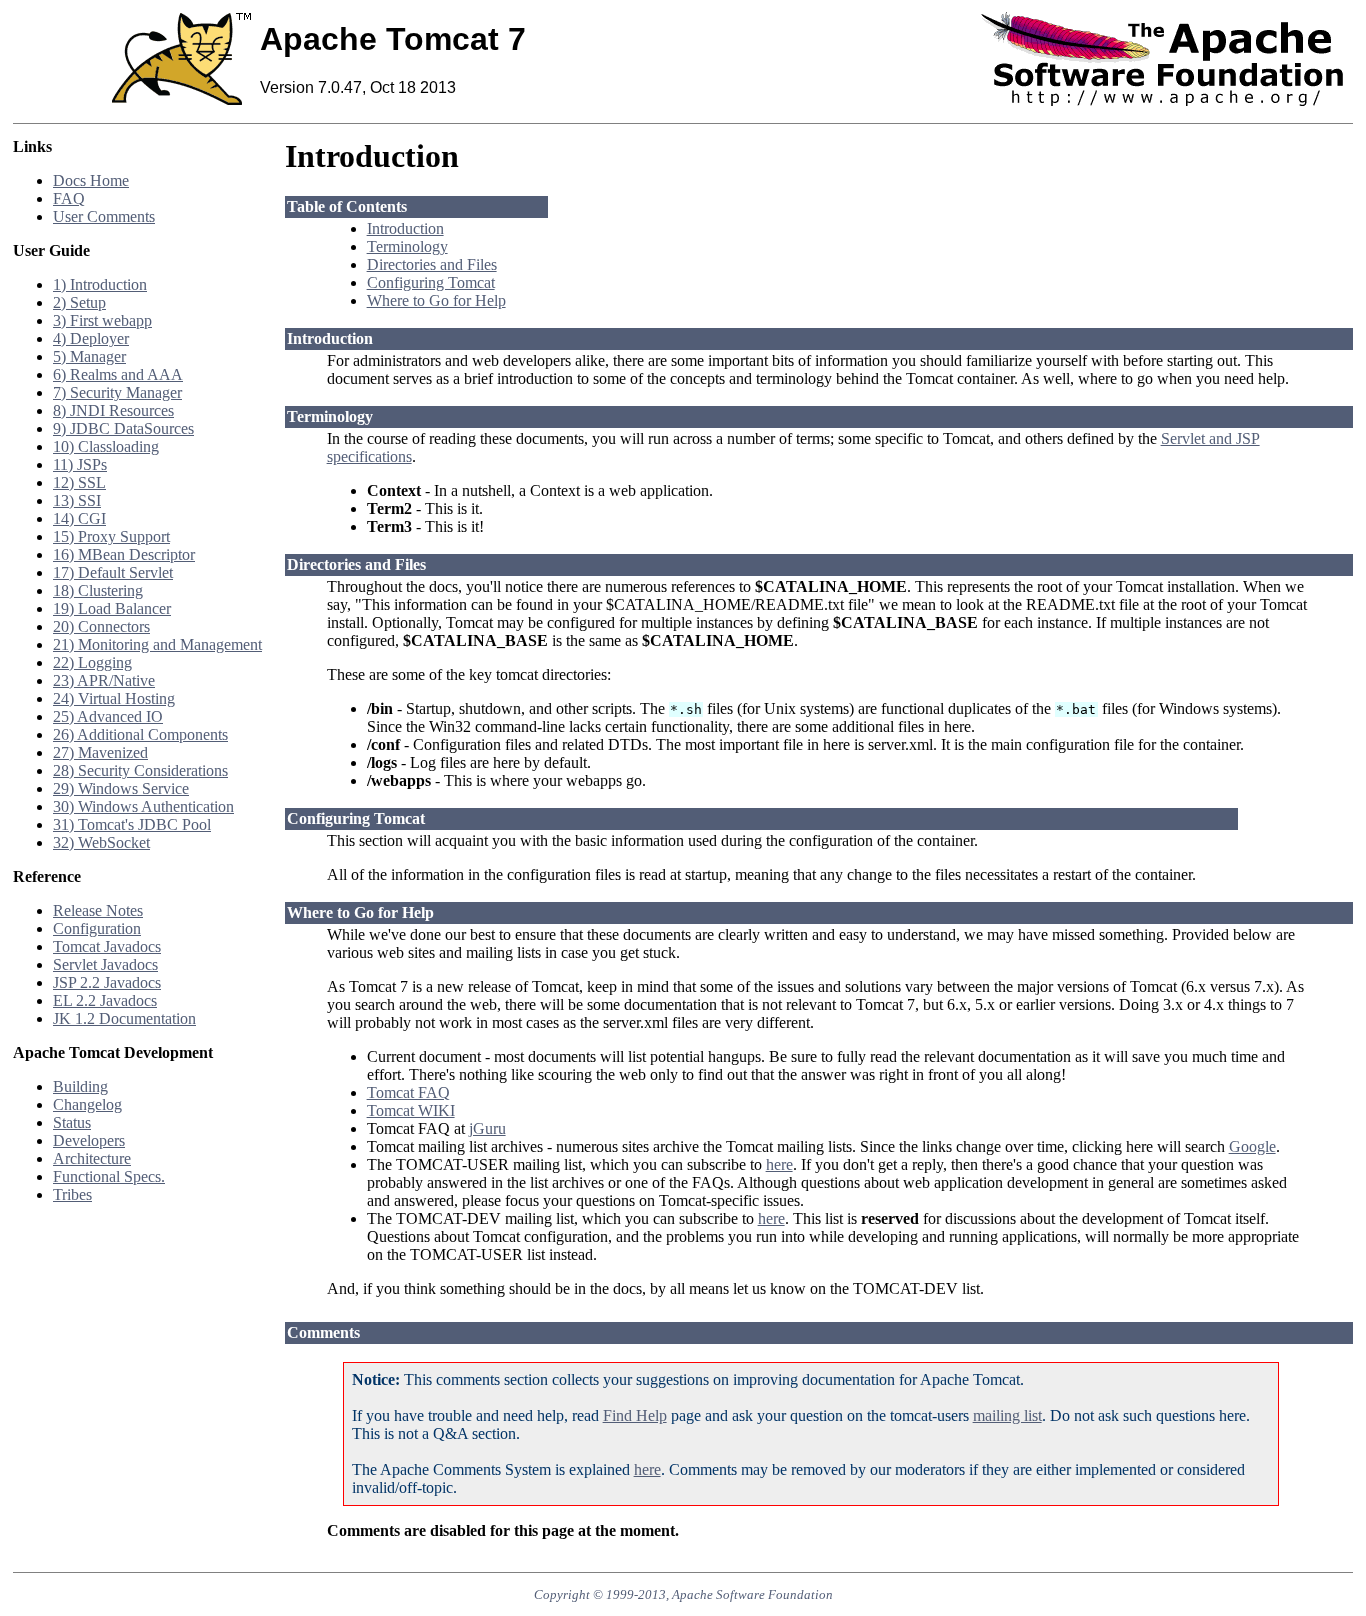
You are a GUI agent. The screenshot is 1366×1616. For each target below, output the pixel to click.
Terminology (407, 246)
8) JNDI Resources (113, 410)
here (779, 1164)
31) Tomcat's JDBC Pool (132, 824)
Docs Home (91, 180)
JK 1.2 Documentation (124, 1018)
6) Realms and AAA (118, 374)
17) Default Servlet (113, 572)
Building (80, 1086)
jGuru (487, 1128)
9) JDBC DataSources (123, 428)
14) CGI (79, 518)
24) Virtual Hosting (114, 698)
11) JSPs (80, 464)
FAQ (69, 198)
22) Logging (92, 662)
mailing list (1007, 1415)
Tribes (72, 1194)
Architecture (92, 1158)
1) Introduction (100, 284)
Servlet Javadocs (105, 964)
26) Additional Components (140, 734)
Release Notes (98, 910)
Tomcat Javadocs (107, 946)
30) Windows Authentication (143, 806)
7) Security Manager (117, 392)
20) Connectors (101, 626)
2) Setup (79, 302)
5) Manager (89, 356)
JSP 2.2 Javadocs (107, 982)
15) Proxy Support (111, 536)
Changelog (87, 1104)
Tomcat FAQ (408, 1092)
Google (1252, 1146)
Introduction (405, 228)
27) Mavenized (100, 752)
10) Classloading (106, 446)
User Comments (104, 216)
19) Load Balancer (112, 608)
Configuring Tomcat (431, 282)
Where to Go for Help (436, 300)
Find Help (635, 1415)
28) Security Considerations (140, 770)
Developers (89, 1140)
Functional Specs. (109, 1176)
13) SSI (77, 500)
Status (72, 1122)
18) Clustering (98, 590)
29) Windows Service (121, 788)
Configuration (97, 928)
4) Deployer (91, 338)
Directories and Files (432, 264)
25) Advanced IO (108, 716)
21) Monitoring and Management (157, 644)
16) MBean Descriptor (124, 554)
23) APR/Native (104, 680)
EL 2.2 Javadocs (105, 1000)
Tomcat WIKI (411, 1110)
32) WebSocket (101, 842)
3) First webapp (102, 320)
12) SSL (79, 482)
